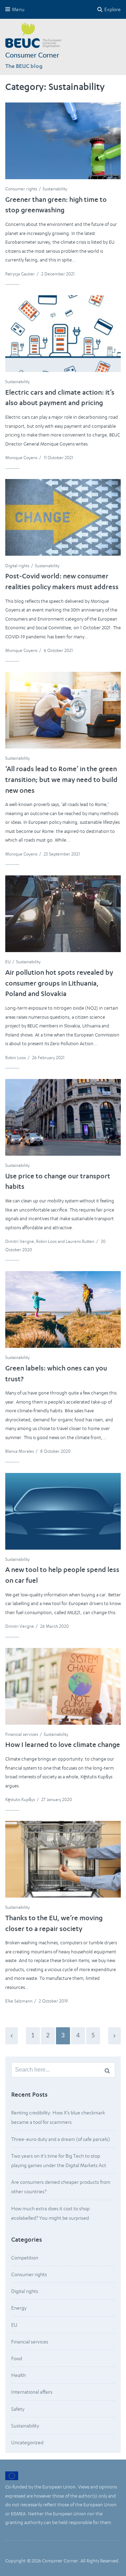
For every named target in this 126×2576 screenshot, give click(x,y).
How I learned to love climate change (63, 1746)
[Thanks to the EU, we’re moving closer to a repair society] (63, 1859)
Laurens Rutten (80, 1241)
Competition (25, 2258)
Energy (19, 2308)
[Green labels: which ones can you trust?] (63, 1309)
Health (19, 2375)
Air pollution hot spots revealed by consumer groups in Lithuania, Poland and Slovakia (59, 984)
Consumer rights (21, 189)
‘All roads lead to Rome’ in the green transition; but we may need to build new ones (61, 781)
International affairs (32, 2392)
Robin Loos (16, 1058)
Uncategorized (27, 2442)
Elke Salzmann (19, 2001)
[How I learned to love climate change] (63, 1686)
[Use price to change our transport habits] (63, 1117)
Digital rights (17, 566)
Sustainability (55, 189)
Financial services (22, 1734)
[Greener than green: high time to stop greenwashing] (63, 141)
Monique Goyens (21, 458)
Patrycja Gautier (20, 274)
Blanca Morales (20, 1451)
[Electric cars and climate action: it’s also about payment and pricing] (63, 334)
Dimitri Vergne (20, 1241)
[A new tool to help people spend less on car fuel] (63, 1511)
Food (17, 2358)
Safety (18, 2409)
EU (8, 962)
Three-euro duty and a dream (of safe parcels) (61, 2139)
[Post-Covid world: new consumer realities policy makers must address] (63, 517)
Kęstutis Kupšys (20, 1799)
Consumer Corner (32, 55)
